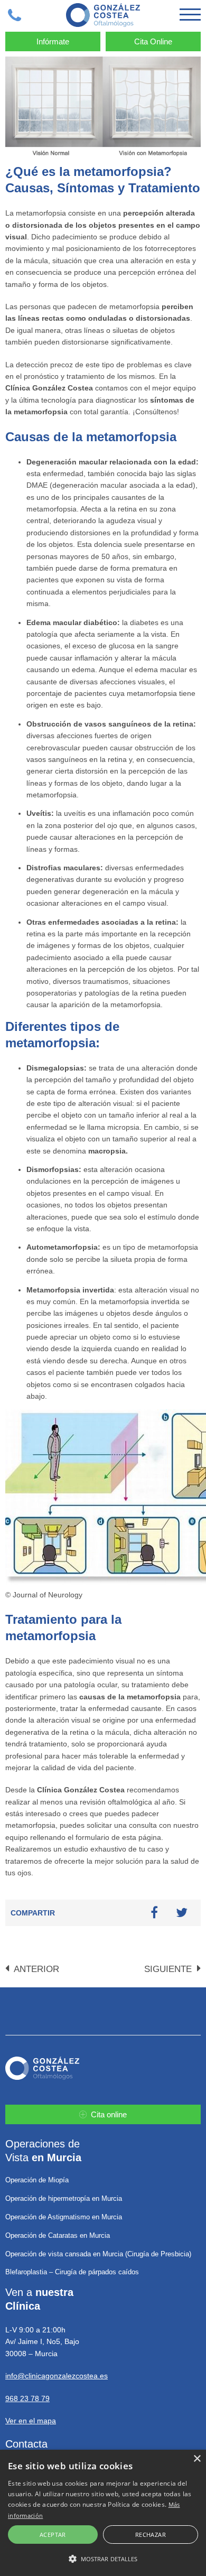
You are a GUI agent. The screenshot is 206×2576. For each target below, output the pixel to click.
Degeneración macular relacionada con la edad (111, 462)
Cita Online (153, 41)
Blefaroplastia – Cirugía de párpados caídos (72, 2272)
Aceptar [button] (53, 2535)
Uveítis (39, 813)
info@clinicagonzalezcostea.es (57, 2376)
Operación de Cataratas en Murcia (58, 2235)
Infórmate (53, 41)
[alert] (103, 2513)
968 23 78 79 (27, 2398)
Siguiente (169, 1969)
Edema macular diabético (72, 622)
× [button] (197, 2459)
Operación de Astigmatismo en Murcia (64, 2217)
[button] (103, 2559)
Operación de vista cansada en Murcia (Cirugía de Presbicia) (98, 2254)
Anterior (35, 1969)
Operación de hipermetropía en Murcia (64, 2198)
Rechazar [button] (151, 2535)
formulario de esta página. (119, 1837)
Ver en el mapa (31, 2421)
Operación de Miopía (37, 2180)
